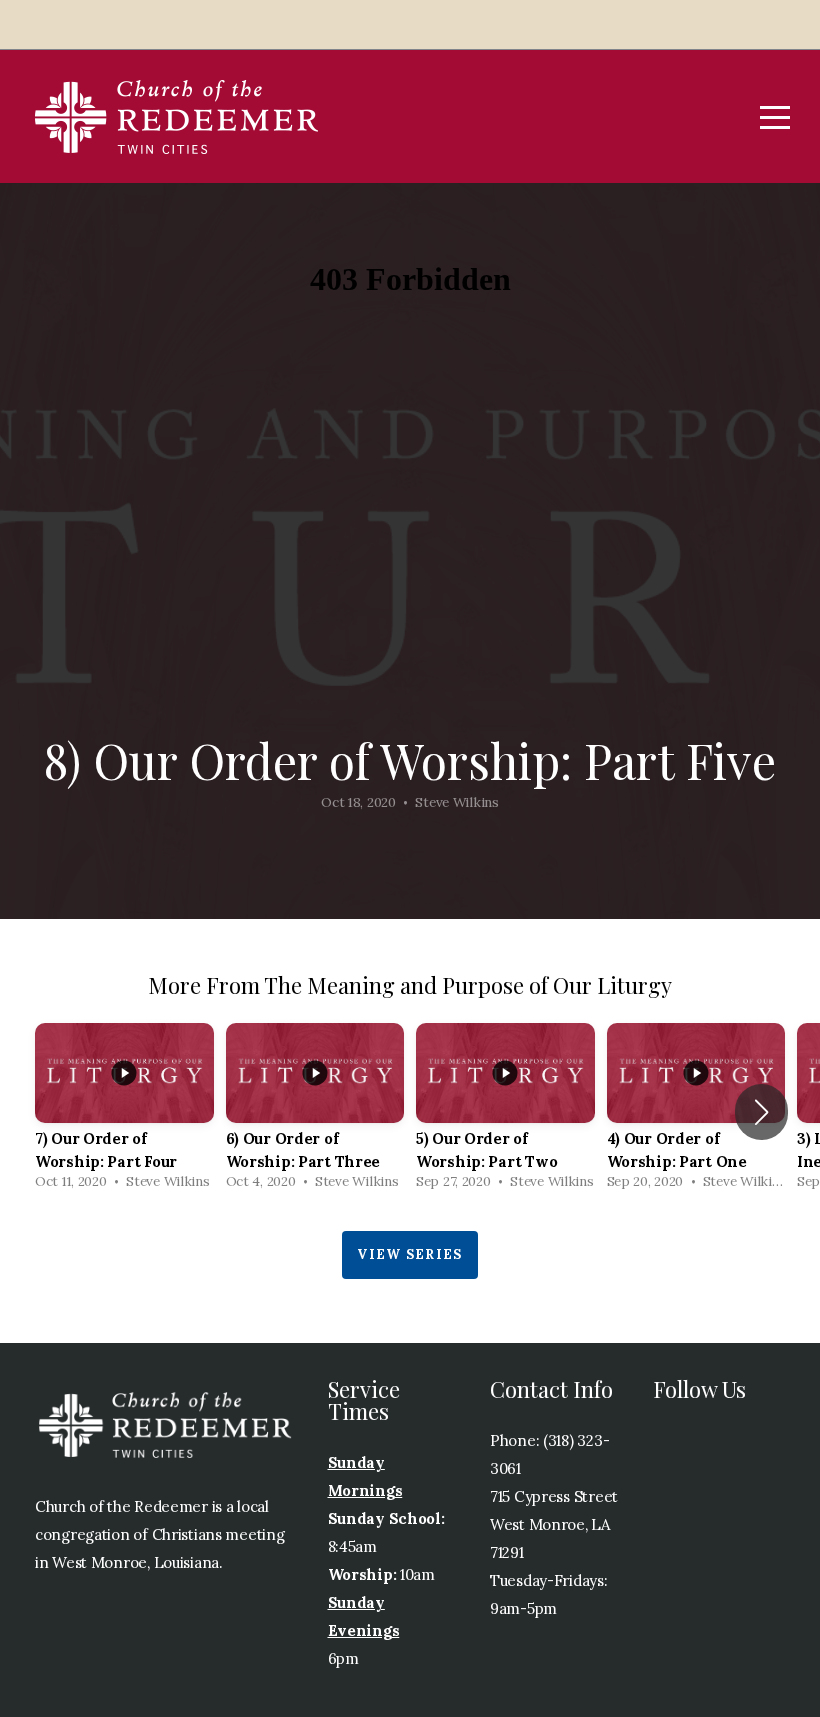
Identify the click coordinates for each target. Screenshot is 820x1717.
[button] (761, 1112)
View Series (409, 1254)
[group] (124, 1112)
